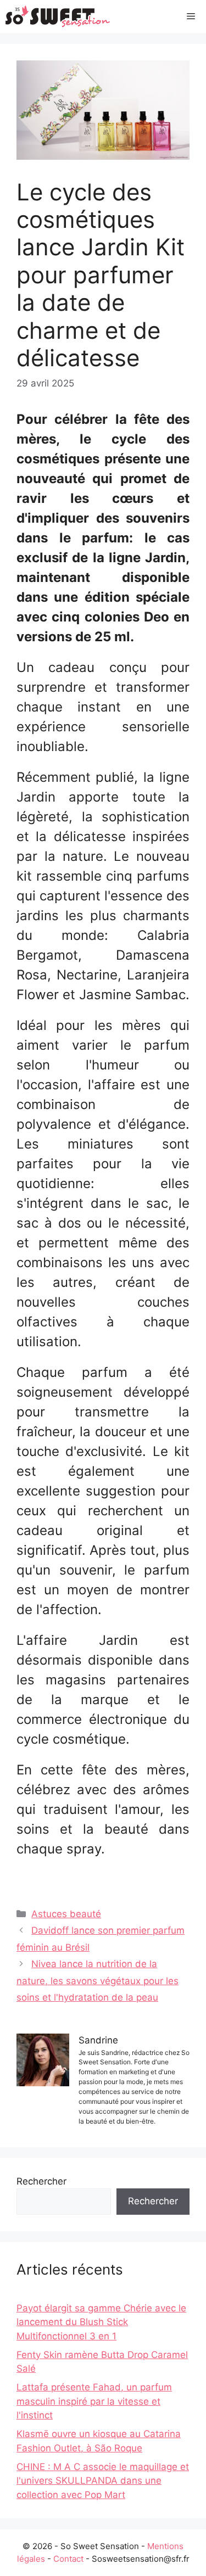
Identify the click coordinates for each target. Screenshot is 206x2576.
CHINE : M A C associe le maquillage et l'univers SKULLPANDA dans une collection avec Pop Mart (103, 2481)
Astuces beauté (66, 1914)
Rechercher (41, 2181)
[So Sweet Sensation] (58, 16)
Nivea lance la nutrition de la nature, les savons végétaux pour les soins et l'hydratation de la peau (98, 1981)
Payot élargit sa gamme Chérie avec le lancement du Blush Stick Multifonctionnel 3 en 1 (101, 2322)
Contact (68, 2559)
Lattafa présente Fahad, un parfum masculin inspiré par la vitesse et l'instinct (94, 2401)
